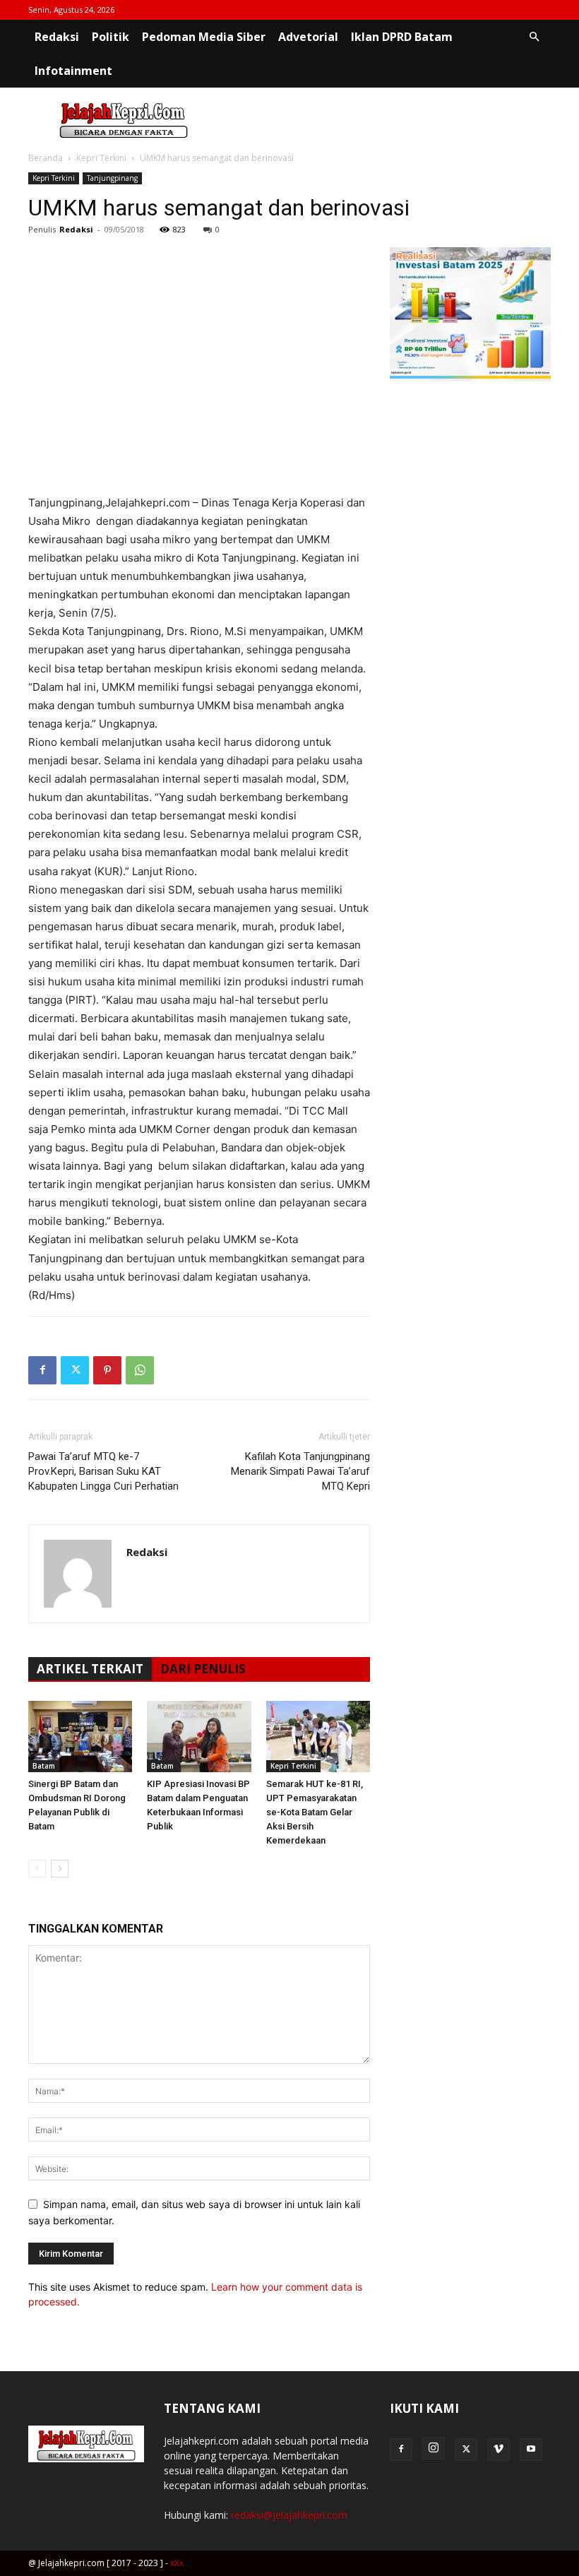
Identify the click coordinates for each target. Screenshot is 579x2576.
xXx (177, 2563)
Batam (44, 1766)
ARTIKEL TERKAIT (90, 1669)
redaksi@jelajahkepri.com (289, 2515)
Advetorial (308, 37)
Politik (111, 37)
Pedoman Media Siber (204, 37)
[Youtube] (531, 2450)
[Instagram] (434, 2448)
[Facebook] (42, 1370)
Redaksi (57, 37)
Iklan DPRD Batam (402, 37)
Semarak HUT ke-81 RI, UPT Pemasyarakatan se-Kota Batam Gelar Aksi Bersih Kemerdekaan (315, 1812)
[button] (534, 37)
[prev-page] (37, 1869)
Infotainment (73, 71)
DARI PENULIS (203, 1669)
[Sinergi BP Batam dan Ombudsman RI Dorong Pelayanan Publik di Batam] (80, 1737)
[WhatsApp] (140, 1370)
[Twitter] (75, 1370)
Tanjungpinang (112, 178)
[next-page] (60, 1869)
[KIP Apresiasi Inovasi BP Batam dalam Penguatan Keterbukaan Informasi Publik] (199, 1737)
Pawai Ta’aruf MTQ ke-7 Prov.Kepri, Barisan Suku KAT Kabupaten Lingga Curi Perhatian (103, 1471)
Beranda (46, 158)
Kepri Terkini (101, 158)
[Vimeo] (499, 2450)
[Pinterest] (107, 1370)
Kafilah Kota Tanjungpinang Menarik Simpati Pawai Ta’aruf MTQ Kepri (300, 1471)
